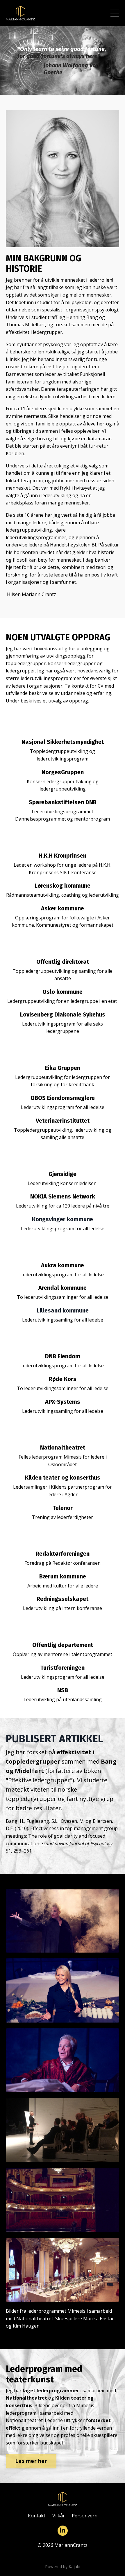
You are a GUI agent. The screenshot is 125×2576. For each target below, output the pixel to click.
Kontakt (37, 2516)
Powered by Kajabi (63, 2567)
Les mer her (31, 2461)
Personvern (85, 2516)
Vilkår (59, 2516)
